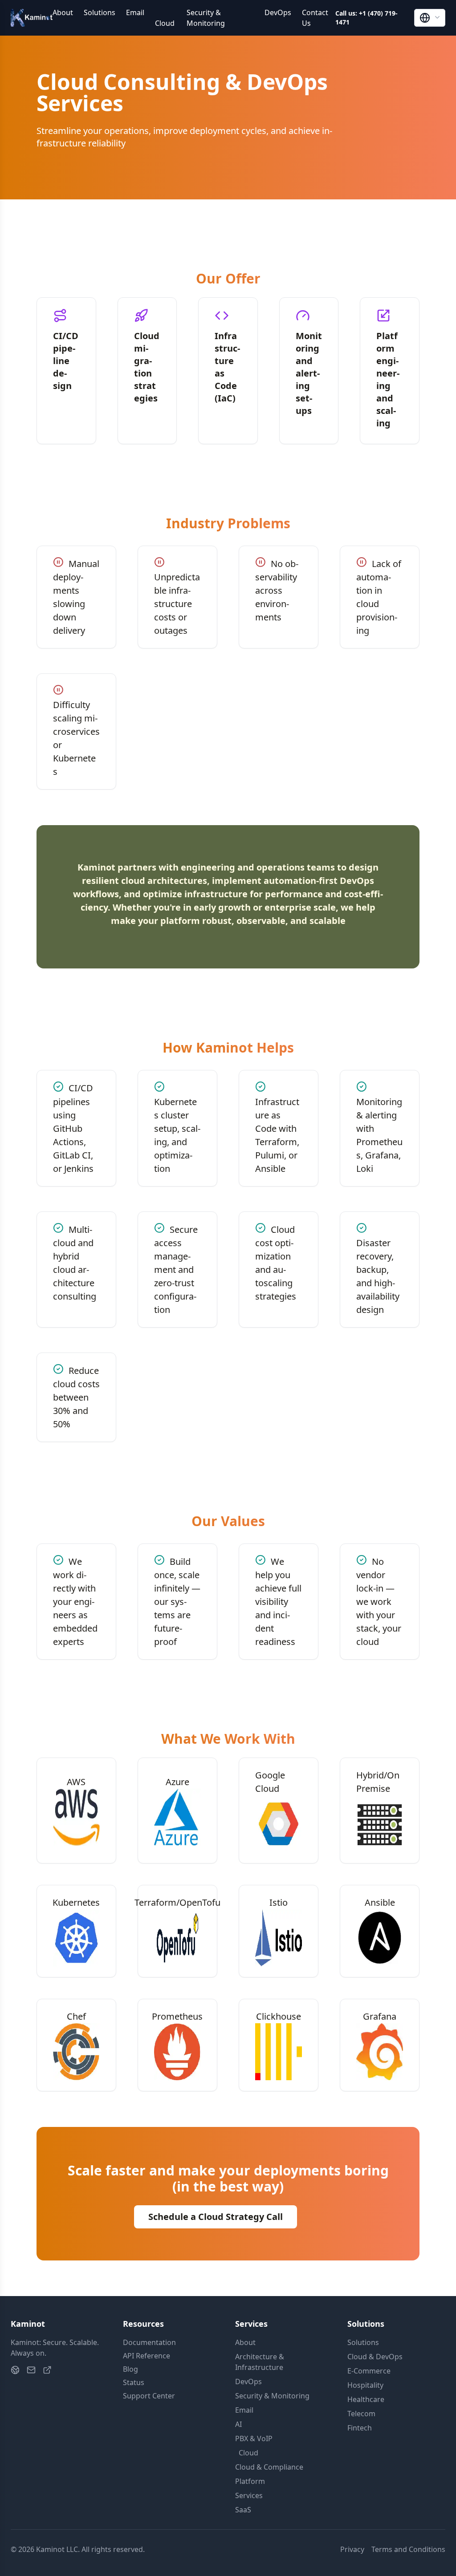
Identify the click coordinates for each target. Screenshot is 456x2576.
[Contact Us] (31, 2370)
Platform (250, 2481)
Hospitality (365, 2385)
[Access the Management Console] (47, 2370)
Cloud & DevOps (375, 2357)
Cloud (165, 18)
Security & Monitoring (206, 18)
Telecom (361, 2414)
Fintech (360, 2428)
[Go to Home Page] (15, 2370)
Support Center (149, 2396)
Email (135, 12)
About (63, 12)
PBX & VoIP (254, 2438)
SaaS (243, 2510)
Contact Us (315, 18)
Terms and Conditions (408, 2549)
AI (238, 2424)
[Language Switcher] (430, 18)
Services (249, 2495)
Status (134, 2382)
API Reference (147, 2356)
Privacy (352, 2549)
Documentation (149, 2342)
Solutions (100, 12)
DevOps (278, 12)
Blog (130, 2369)
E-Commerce (369, 2371)
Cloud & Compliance (269, 2467)
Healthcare (366, 2399)
